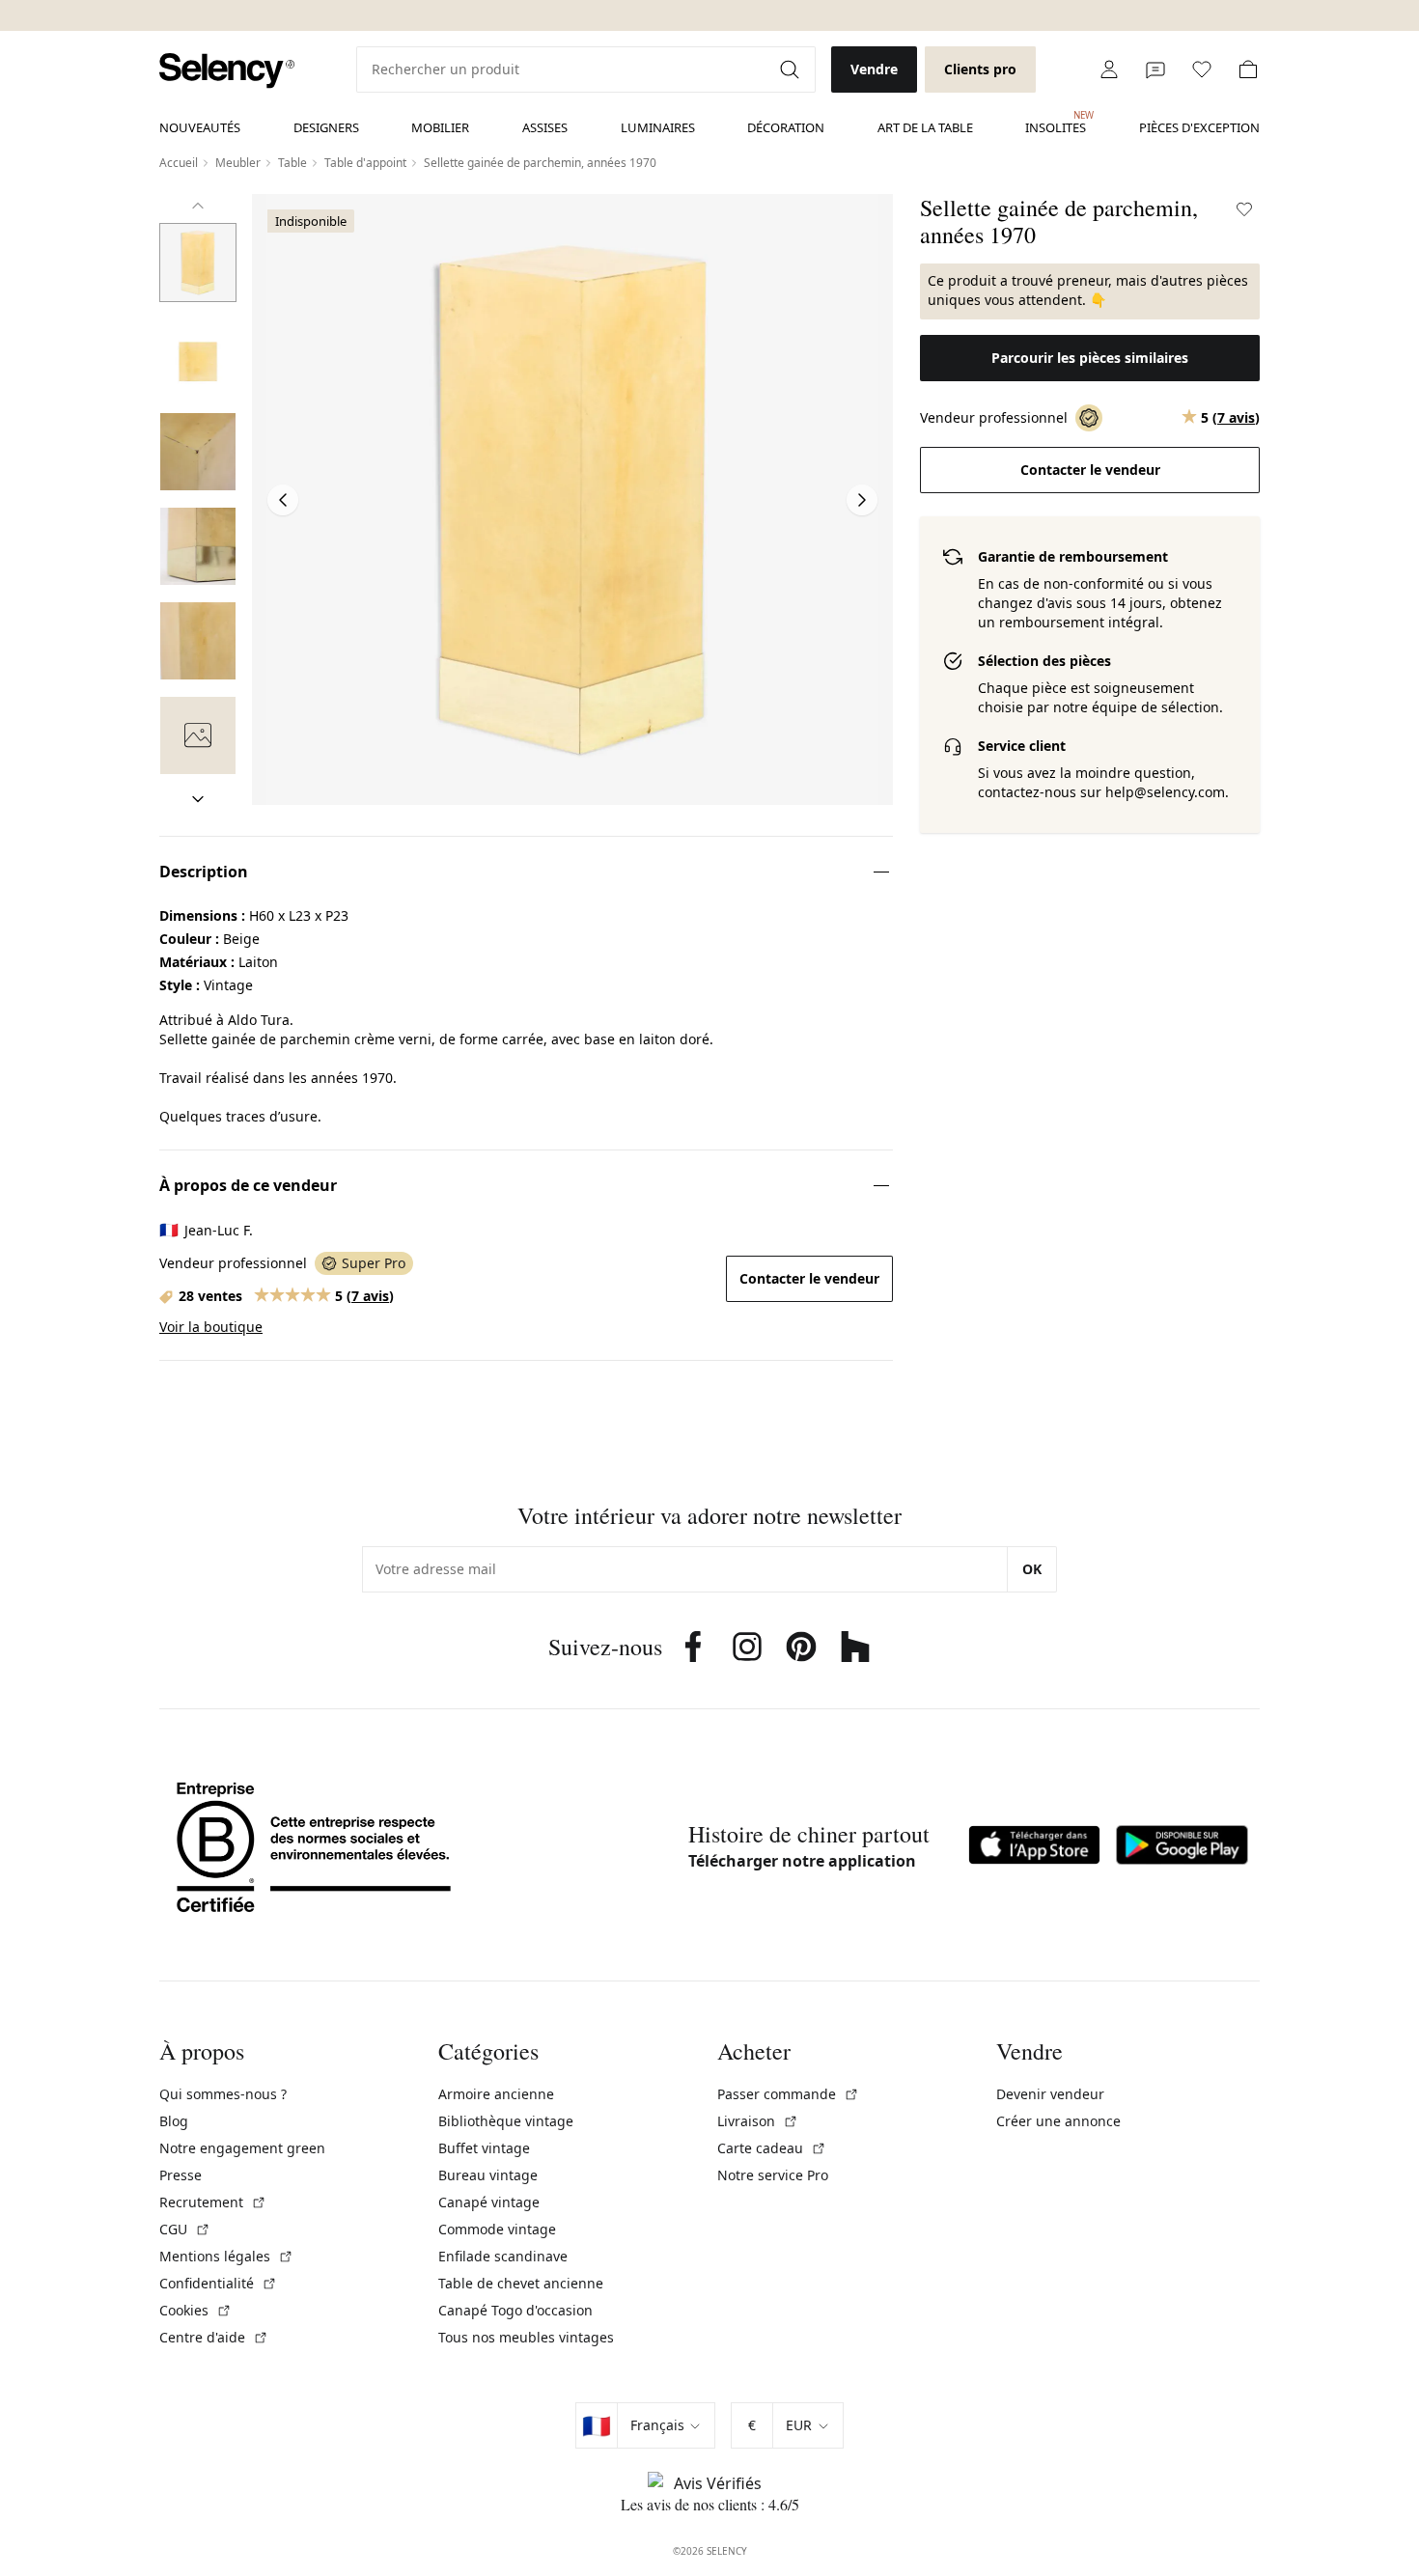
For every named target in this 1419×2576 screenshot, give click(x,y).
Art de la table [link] (925, 127)
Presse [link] (181, 2175)
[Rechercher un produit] (792, 69)
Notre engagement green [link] (242, 2148)
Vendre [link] (874, 69)
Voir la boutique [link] (211, 1327)
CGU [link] (185, 2229)
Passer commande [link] (788, 2094)
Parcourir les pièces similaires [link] (1090, 358)
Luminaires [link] (658, 127)
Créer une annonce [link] (1058, 2121)
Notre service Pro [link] (773, 2175)
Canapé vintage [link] (489, 2202)
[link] (227, 71)
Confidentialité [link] (218, 2283)
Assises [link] (545, 127)
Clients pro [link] (980, 69)
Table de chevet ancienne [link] (521, 2283)
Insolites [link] (1056, 123)
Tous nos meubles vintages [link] (526, 2337)
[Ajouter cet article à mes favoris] (1244, 209)
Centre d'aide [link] (214, 2337)
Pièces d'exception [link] (1199, 127)
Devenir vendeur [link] (1050, 2094)
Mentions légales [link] (226, 2256)
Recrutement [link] (213, 2202)
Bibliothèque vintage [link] (506, 2121)
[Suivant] (198, 799)
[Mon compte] (1109, 69)
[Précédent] (198, 206)
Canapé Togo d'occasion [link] (515, 2310)
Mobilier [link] (440, 127)
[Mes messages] (1155, 69)
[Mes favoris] (1202, 69)
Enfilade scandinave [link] (503, 2256)
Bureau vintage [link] (488, 2175)
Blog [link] (174, 2121)
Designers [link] (326, 127)
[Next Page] (862, 500)
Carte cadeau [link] (772, 2148)
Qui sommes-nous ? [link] (223, 2094)
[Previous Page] (283, 500)
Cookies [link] (195, 2310)
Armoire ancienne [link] (496, 2094)
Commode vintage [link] (497, 2229)
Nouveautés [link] (200, 127)
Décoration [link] (786, 127)
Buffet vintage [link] (484, 2148)
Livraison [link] (758, 2121)
